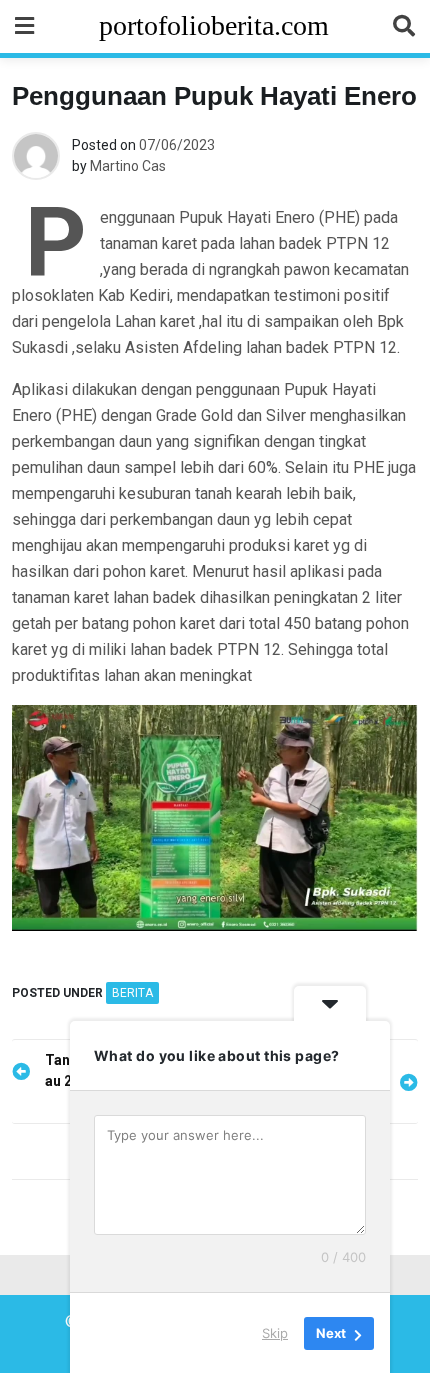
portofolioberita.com (214, 25)
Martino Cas (128, 166)
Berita (132, 993)
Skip (275, 1332)
